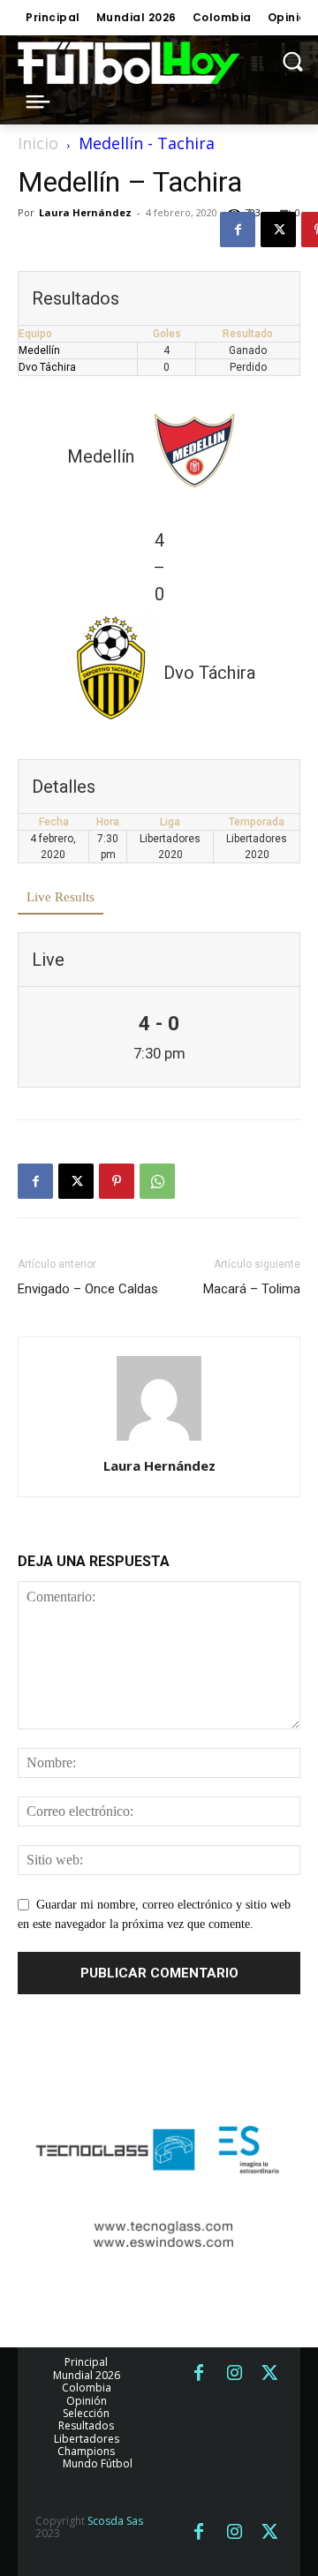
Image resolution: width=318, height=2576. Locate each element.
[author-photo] (159, 1441)
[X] (278, 230)
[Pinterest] (117, 1181)
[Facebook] (238, 230)
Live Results (61, 897)
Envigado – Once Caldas (88, 1289)
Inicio (38, 143)
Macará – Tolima (252, 1289)
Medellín (39, 350)
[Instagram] (234, 2374)
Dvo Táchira (47, 367)
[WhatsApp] (157, 1181)
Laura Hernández (85, 212)
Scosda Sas (115, 2521)
